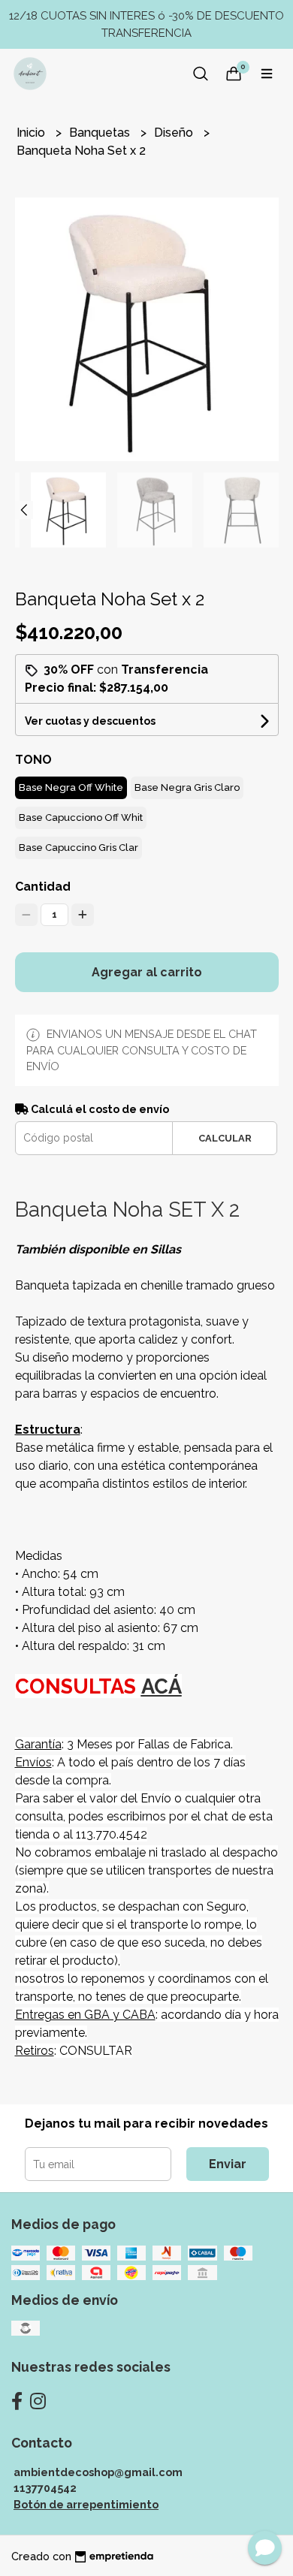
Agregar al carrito (147, 972)
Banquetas (101, 133)
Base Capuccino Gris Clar (79, 848)
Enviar (228, 2164)
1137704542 (45, 2488)
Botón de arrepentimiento (86, 2504)
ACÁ (162, 1686)
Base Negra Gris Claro (187, 787)
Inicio (32, 133)
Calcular (225, 1138)
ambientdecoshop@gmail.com (98, 2472)
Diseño (175, 133)
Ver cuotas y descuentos (90, 721)
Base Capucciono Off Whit (81, 817)
